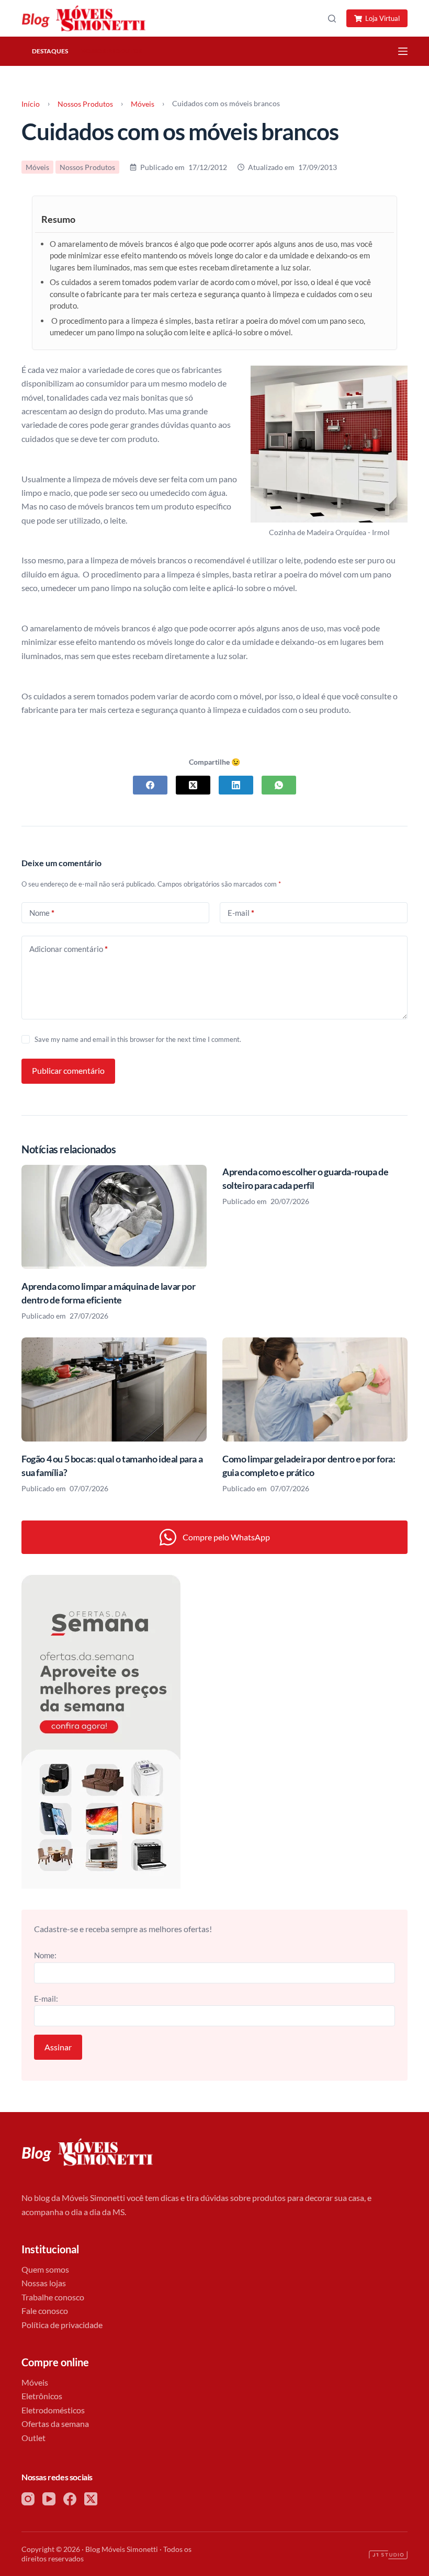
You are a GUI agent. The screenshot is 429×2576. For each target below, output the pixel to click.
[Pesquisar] (332, 19)
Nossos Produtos (111, 51)
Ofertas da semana (55, 2424)
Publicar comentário (68, 1070)
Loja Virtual (382, 18)
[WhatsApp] (279, 785)
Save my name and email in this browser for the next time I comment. (138, 1039)
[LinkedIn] (236, 785)
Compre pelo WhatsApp (226, 1537)
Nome (42, 913)
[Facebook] (150, 785)
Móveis (143, 104)
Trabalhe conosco (53, 2297)
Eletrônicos (42, 2396)
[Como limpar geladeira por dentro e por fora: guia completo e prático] (315, 1389)
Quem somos (45, 2269)
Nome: (45, 1955)
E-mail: (46, 1999)
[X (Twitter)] (193, 785)
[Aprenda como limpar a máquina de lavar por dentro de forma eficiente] (114, 1217)
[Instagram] (28, 2499)
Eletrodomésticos (53, 2410)
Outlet (33, 2438)
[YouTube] (49, 2499)
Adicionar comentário (69, 949)
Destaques (50, 51)
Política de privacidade (62, 2325)
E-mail (241, 913)
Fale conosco (45, 2311)
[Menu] (403, 51)
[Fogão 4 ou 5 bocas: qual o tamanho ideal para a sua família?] (114, 1389)
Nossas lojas (44, 2283)
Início (31, 104)
